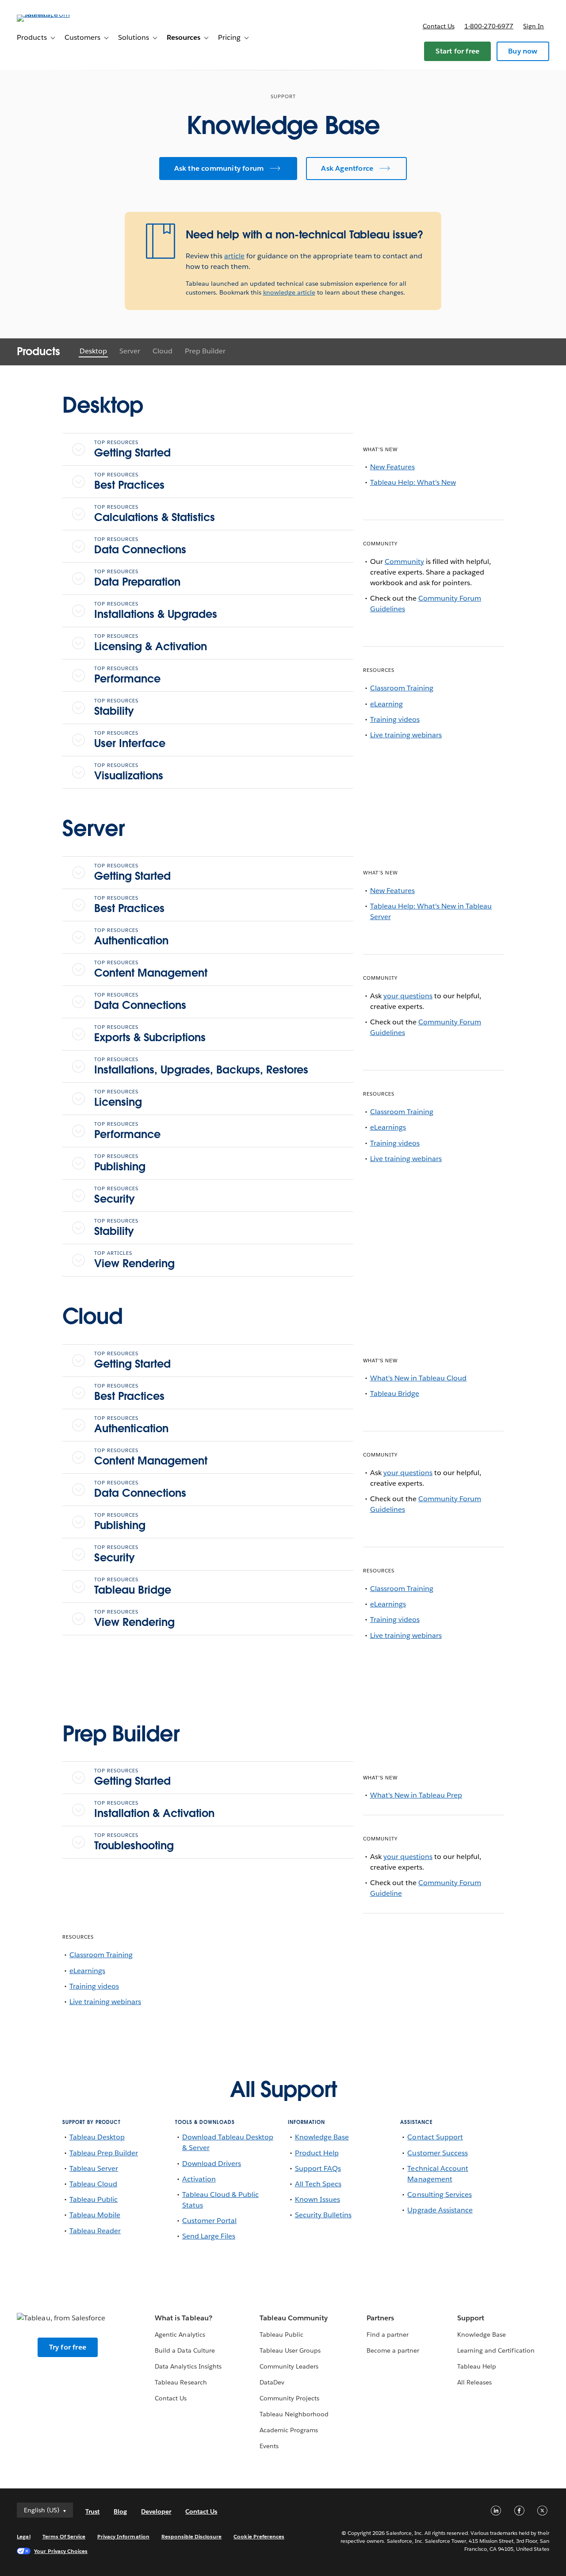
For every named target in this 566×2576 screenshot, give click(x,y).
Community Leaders (289, 2366)
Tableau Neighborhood (294, 2414)
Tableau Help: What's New (413, 482)
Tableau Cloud (93, 2184)
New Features (392, 467)
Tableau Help (477, 2366)
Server (130, 351)
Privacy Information (123, 2536)
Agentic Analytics (180, 2334)
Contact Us (171, 2398)
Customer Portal (209, 2221)
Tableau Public (94, 2199)
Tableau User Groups (290, 2350)
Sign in (533, 26)
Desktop (93, 351)
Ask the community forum (219, 168)
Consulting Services (439, 2195)
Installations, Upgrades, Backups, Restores (201, 1066)
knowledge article (289, 292)
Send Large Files (209, 2236)
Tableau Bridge (133, 1587)
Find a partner (388, 2334)
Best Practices (129, 482)
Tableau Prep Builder (104, 2153)
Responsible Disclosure (192, 2536)
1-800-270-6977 (489, 26)
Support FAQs (318, 2168)
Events (269, 2446)
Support (471, 2318)
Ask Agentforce (347, 168)
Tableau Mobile (95, 2215)
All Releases (474, 2382)
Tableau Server (94, 2168)
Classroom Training (402, 688)
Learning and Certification (496, 2350)
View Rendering (134, 1260)
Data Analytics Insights (188, 2366)
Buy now (523, 51)
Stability (116, 708)
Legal (23, 2536)
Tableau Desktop (97, 2137)
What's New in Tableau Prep (416, 1795)
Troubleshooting (134, 1842)
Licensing (118, 1099)
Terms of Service (64, 2536)
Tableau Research (181, 2382)
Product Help (317, 2153)
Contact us (439, 26)
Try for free (68, 2347)
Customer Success (437, 2153)
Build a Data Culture (185, 2350)
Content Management (151, 970)
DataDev (272, 2382)
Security (116, 1196)
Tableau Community (294, 2318)
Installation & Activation (154, 1810)
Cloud (163, 351)
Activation (199, 2179)
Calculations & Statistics (155, 514)
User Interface (130, 740)
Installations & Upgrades (156, 611)
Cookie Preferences (259, 2536)
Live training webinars (406, 735)
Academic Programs (289, 2430)
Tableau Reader (95, 2231)
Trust (92, 2511)
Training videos (395, 719)
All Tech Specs (318, 2184)
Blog (120, 2511)
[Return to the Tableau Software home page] (50, 14)
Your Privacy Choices (61, 2551)
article (234, 256)
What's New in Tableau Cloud (419, 1378)
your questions (408, 996)
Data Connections (140, 546)
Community (404, 562)
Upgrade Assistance (440, 2210)
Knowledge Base (322, 2137)
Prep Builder (205, 351)
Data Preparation (137, 579)
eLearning (386, 704)
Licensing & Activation (151, 643)
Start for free (457, 51)
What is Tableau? (183, 2318)
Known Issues (317, 2199)
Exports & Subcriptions (150, 1034)
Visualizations (129, 772)
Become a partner (393, 2350)
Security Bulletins (323, 2215)
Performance (127, 675)
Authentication (131, 937)
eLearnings (388, 1127)
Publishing (120, 1163)
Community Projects (289, 2398)
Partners (380, 2318)
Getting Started (132, 449)
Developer (156, 2511)
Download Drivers (212, 2164)
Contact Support (435, 2137)
